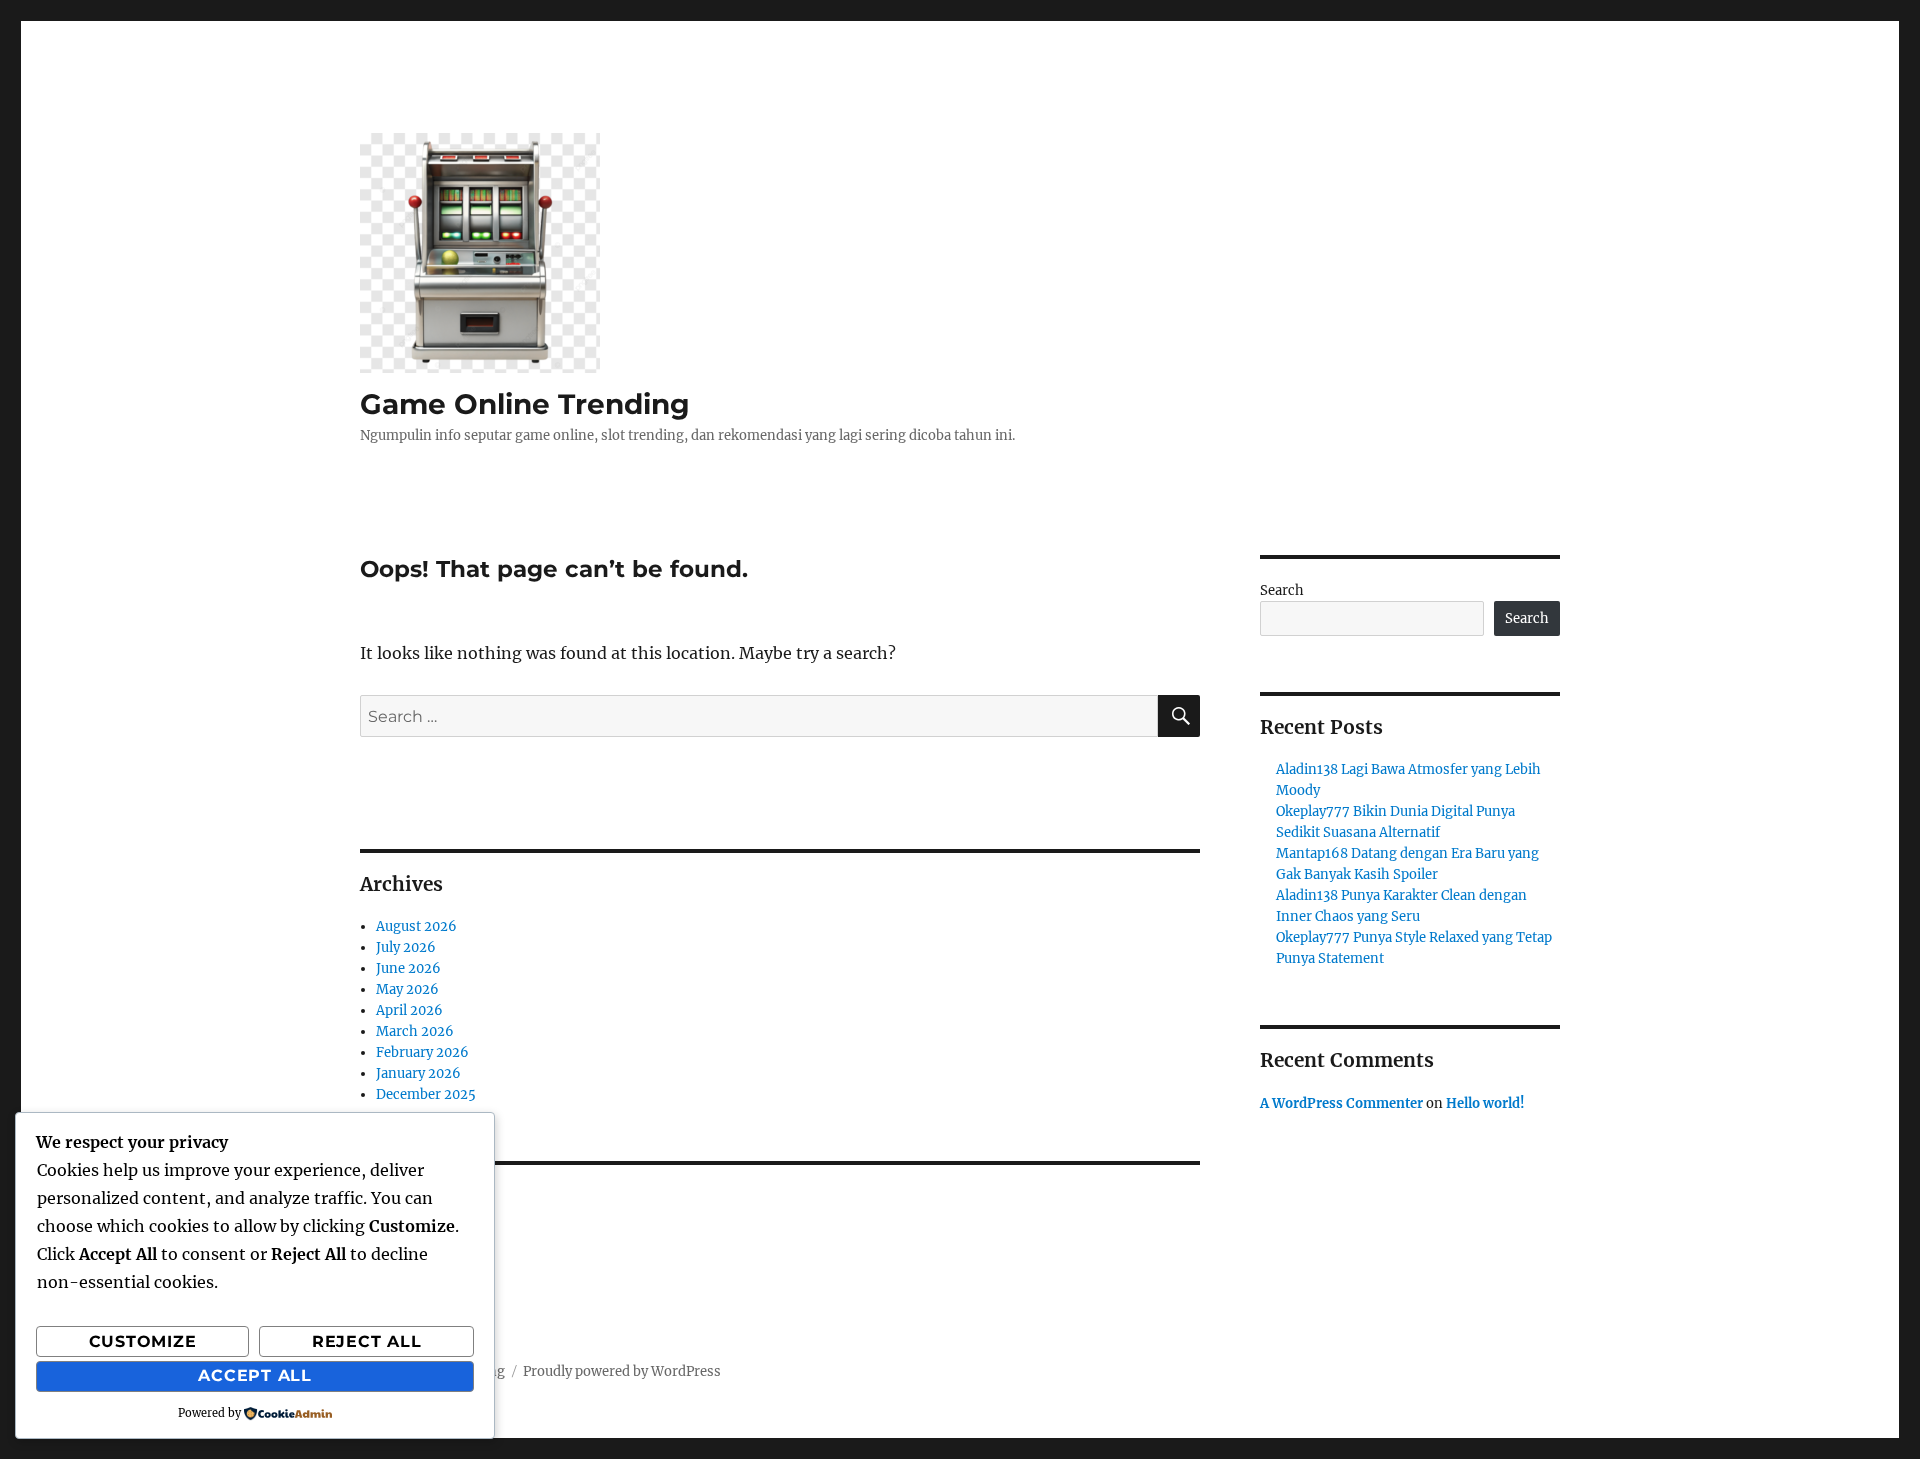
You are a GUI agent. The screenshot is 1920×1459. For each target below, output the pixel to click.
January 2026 (418, 1073)
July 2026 (406, 947)
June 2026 (408, 968)
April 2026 (409, 1010)
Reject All (367, 1341)
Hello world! (1485, 1103)
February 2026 (422, 1052)
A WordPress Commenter (1341, 1103)
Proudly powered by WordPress (622, 1371)
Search (1282, 590)
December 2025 (426, 1094)
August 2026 (416, 926)
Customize (143, 1341)
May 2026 (407, 989)
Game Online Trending (525, 404)
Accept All (255, 1375)
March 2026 (415, 1031)
